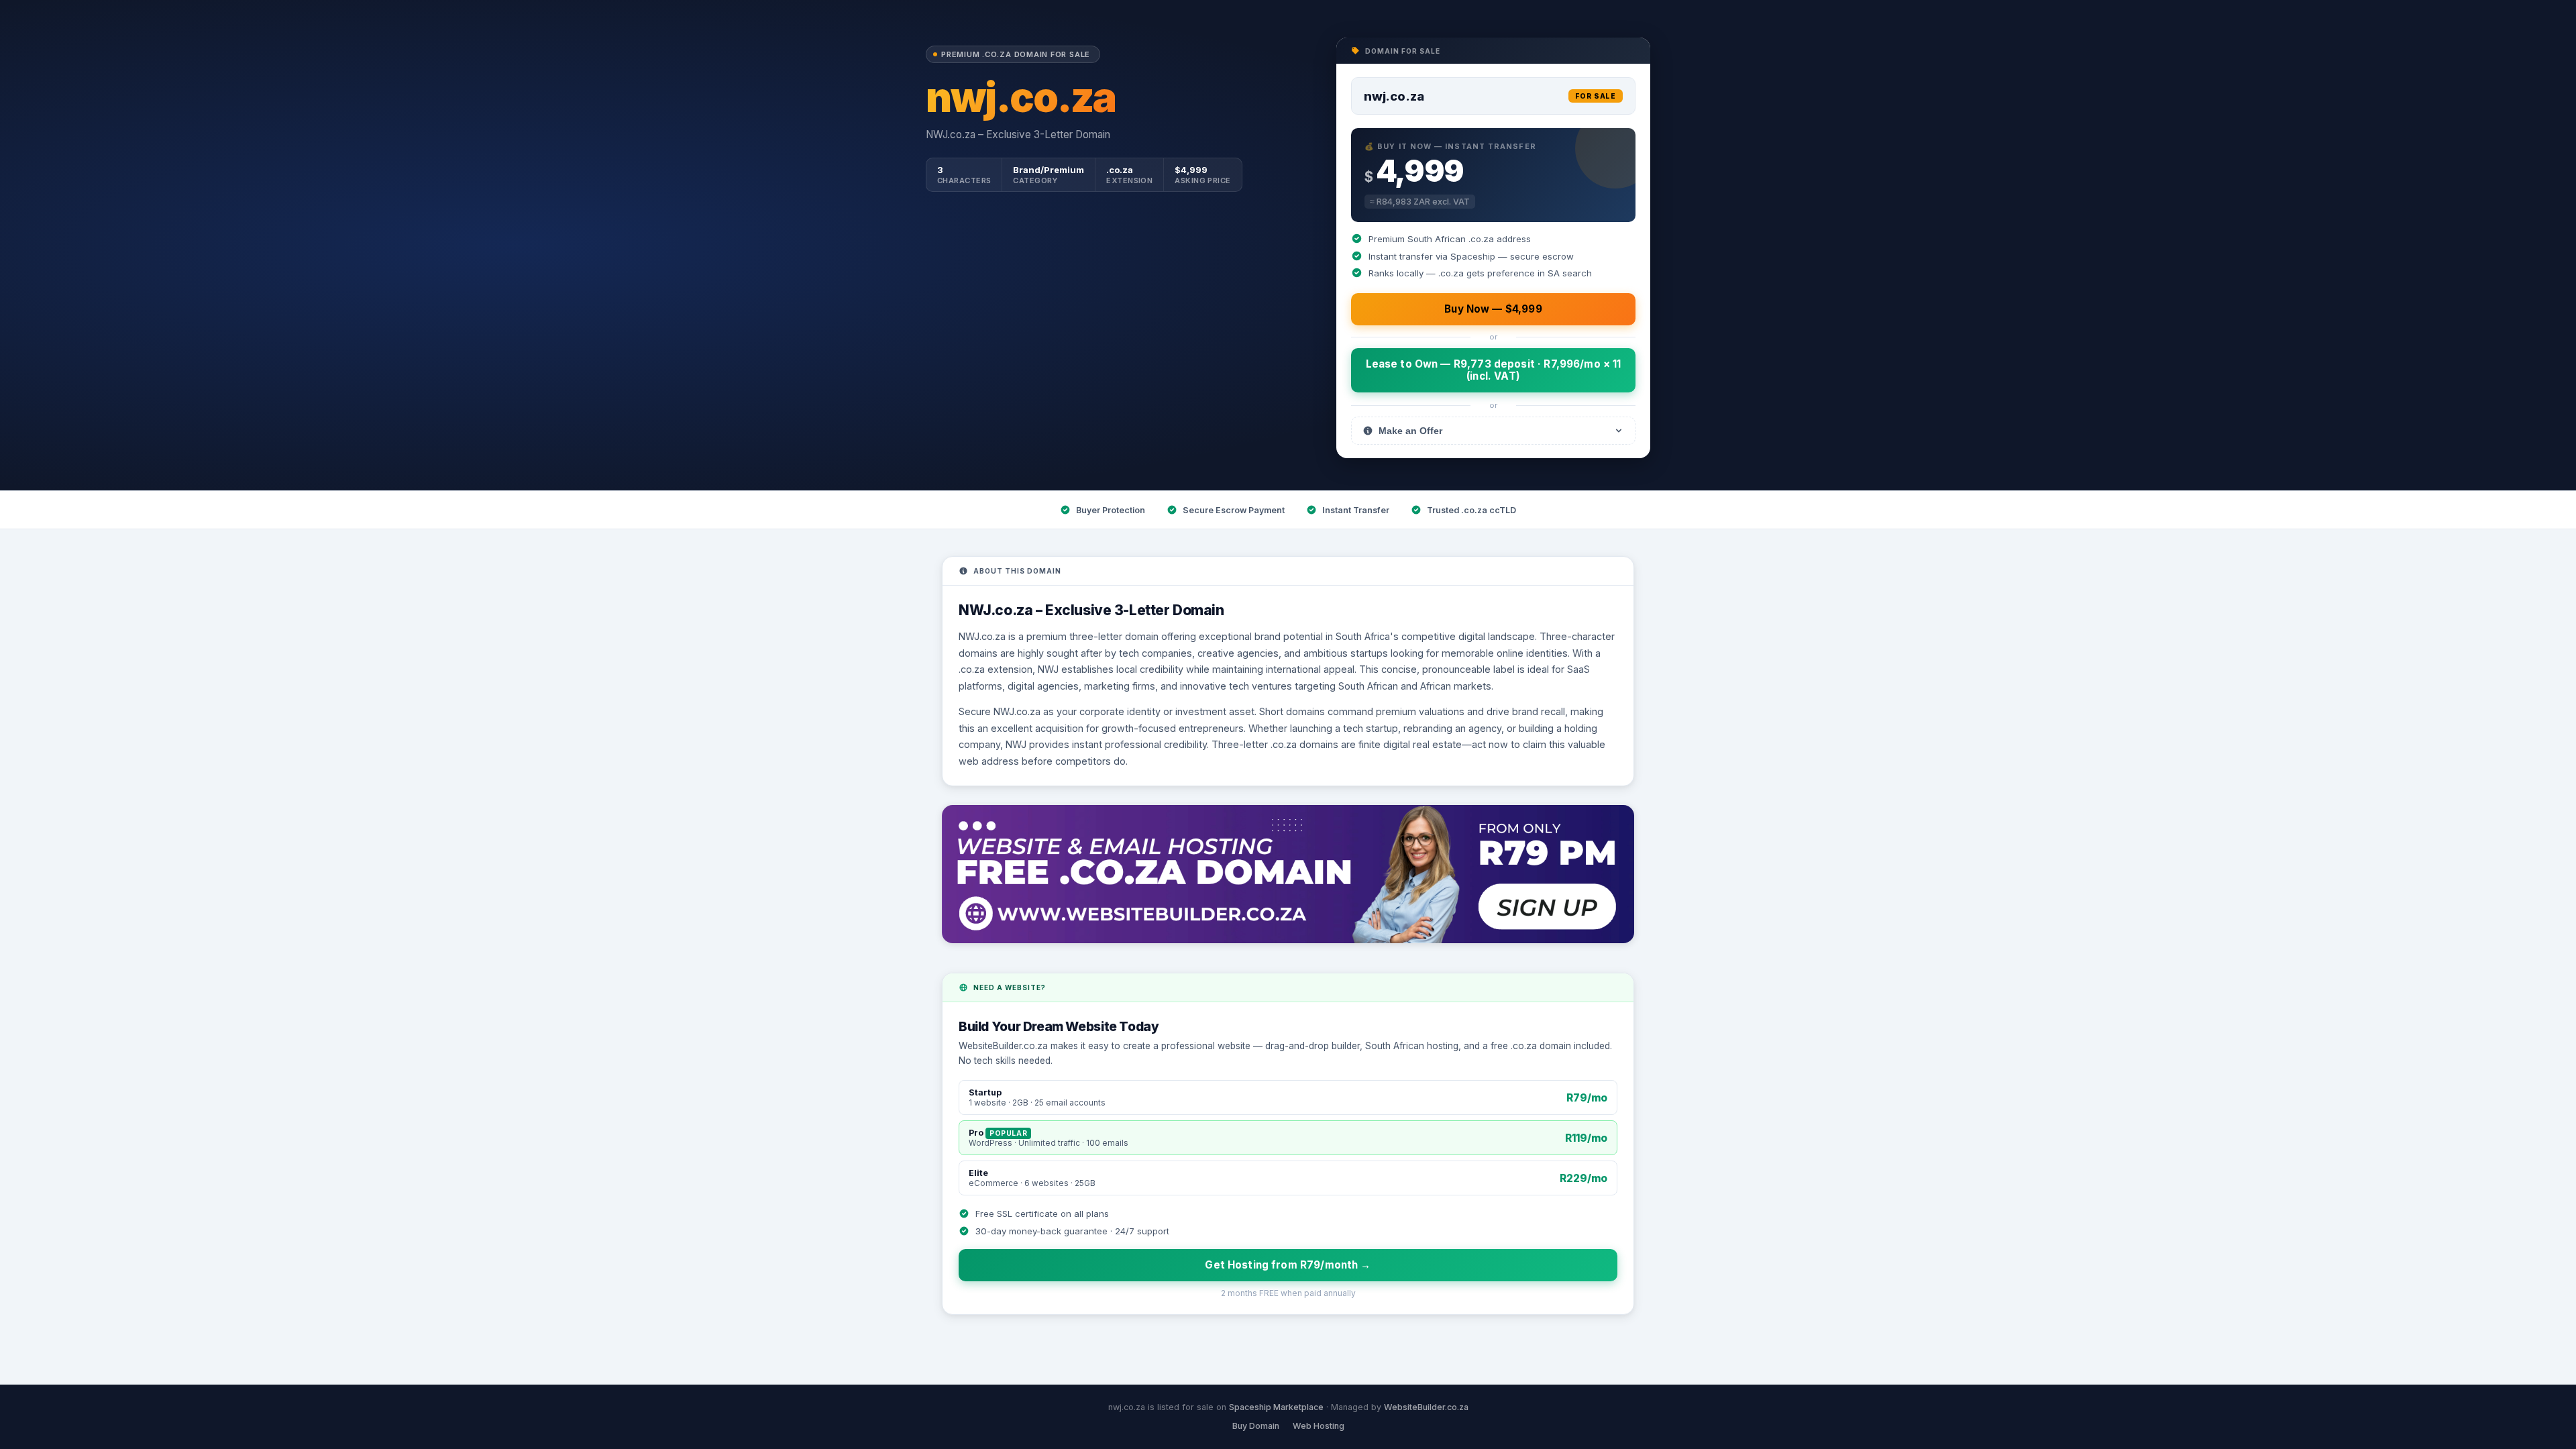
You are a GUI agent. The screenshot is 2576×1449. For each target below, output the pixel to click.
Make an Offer (1410, 431)
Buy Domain (1256, 1426)
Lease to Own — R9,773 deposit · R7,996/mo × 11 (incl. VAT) (1494, 370)
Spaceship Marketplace (1276, 1407)
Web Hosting (1319, 1426)
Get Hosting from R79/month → (1288, 1265)
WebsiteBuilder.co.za (1426, 1407)
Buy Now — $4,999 (1493, 309)
